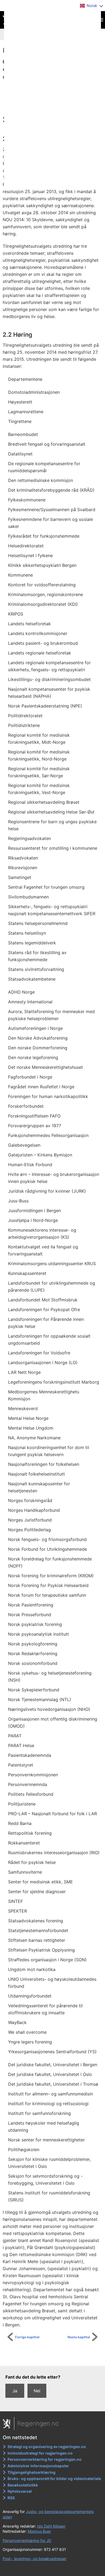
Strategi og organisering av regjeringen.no (47, 2447)
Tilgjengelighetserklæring (31, 2472)
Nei (37, 2391)
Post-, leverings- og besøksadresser (35, 2559)
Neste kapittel (79, 2337)
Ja (15, 2391)
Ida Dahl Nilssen (51, 2526)
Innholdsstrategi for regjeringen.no (40, 2453)
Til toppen (55, 2358)
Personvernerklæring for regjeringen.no (45, 2459)
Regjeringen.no (38, 2423)
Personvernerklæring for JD (27, 2540)
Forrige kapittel (27, 2337)
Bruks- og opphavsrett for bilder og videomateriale (54, 2479)
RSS (11, 2498)
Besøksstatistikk (23, 2485)
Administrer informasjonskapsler (38, 2466)
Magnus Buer (39, 2531)
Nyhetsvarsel (20, 2491)
